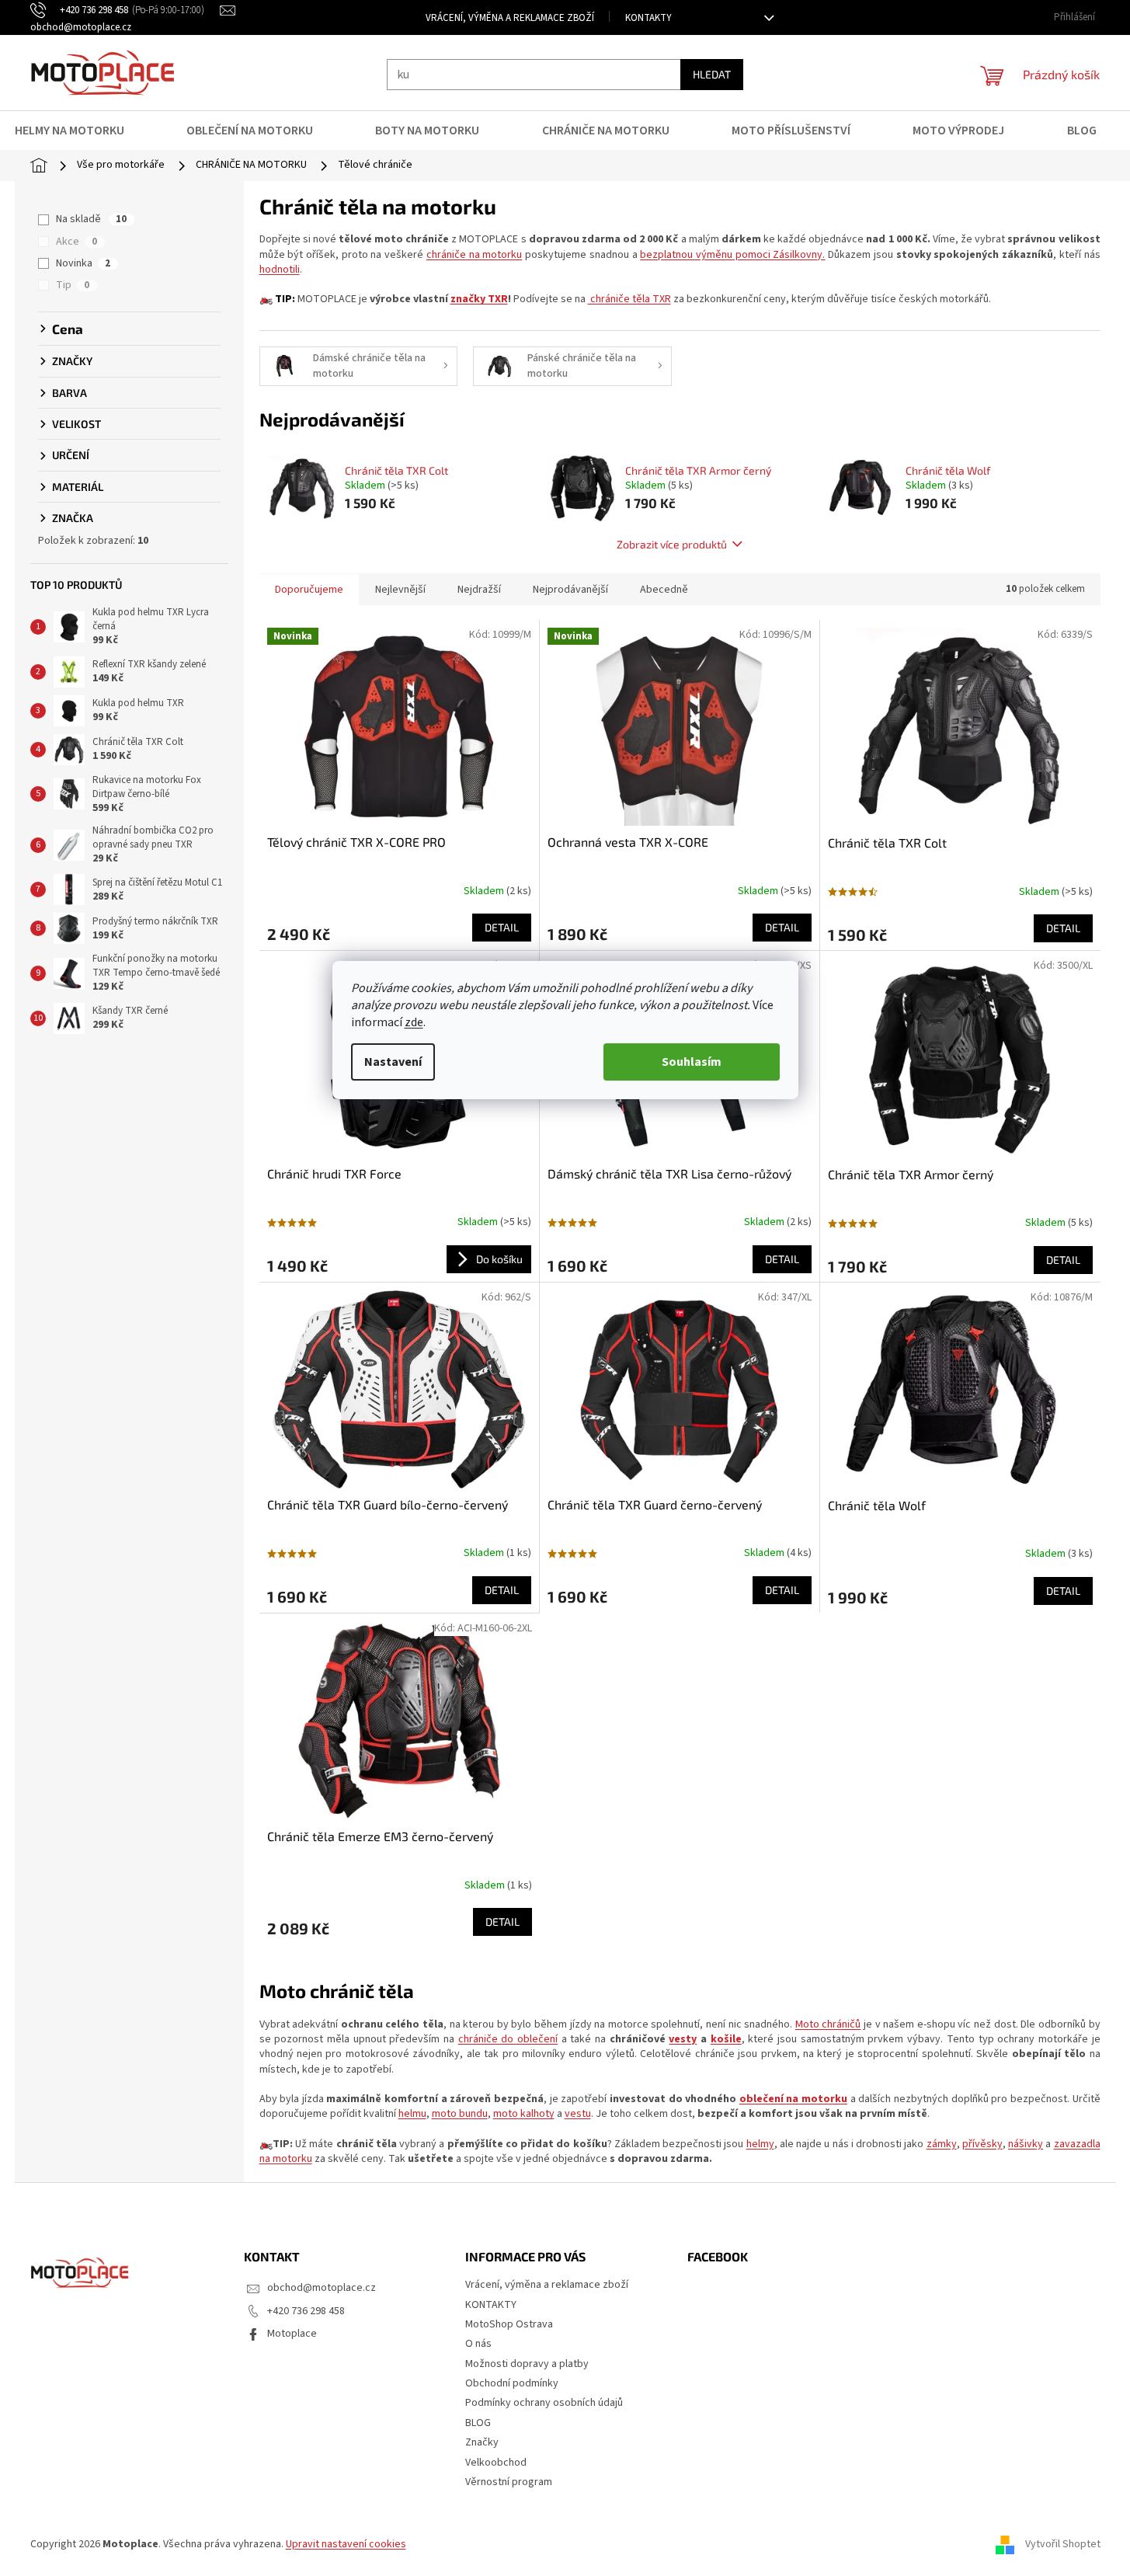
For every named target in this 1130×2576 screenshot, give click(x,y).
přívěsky (982, 2144)
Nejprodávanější (570, 590)
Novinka (83, 263)
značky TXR (479, 299)
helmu (412, 2114)
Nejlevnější (400, 590)
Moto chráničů (828, 2024)
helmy (760, 2144)
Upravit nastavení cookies (346, 2544)
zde (414, 1022)
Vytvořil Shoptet (1063, 2544)
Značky (482, 2442)
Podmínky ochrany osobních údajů (544, 2403)
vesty (683, 2039)
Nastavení (393, 1062)
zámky (942, 2144)
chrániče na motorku (474, 255)
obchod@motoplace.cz (322, 2288)
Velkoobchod (496, 2463)
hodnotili (280, 270)
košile (726, 2039)
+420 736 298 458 (306, 2311)
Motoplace (292, 2334)
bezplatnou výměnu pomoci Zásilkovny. (732, 255)
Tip (73, 285)
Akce (76, 242)
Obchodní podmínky (512, 2383)
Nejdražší (479, 590)
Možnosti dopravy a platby (527, 2364)
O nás (478, 2344)
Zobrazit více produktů (672, 544)
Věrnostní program (509, 2482)
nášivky (1026, 2144)
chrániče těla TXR (629, 299)
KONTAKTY (648, 18)
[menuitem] (79, 131)
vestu (578, 2114)
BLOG (478, 2423)
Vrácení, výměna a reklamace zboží (510, 18)
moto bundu (460, 2114)
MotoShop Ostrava (509, 2324)
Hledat (712, 74)
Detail (502, 927)
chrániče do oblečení (508, 2039)
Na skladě (91, 219)
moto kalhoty (524, 2114)
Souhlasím (692, 1062)
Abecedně (664, 590)
